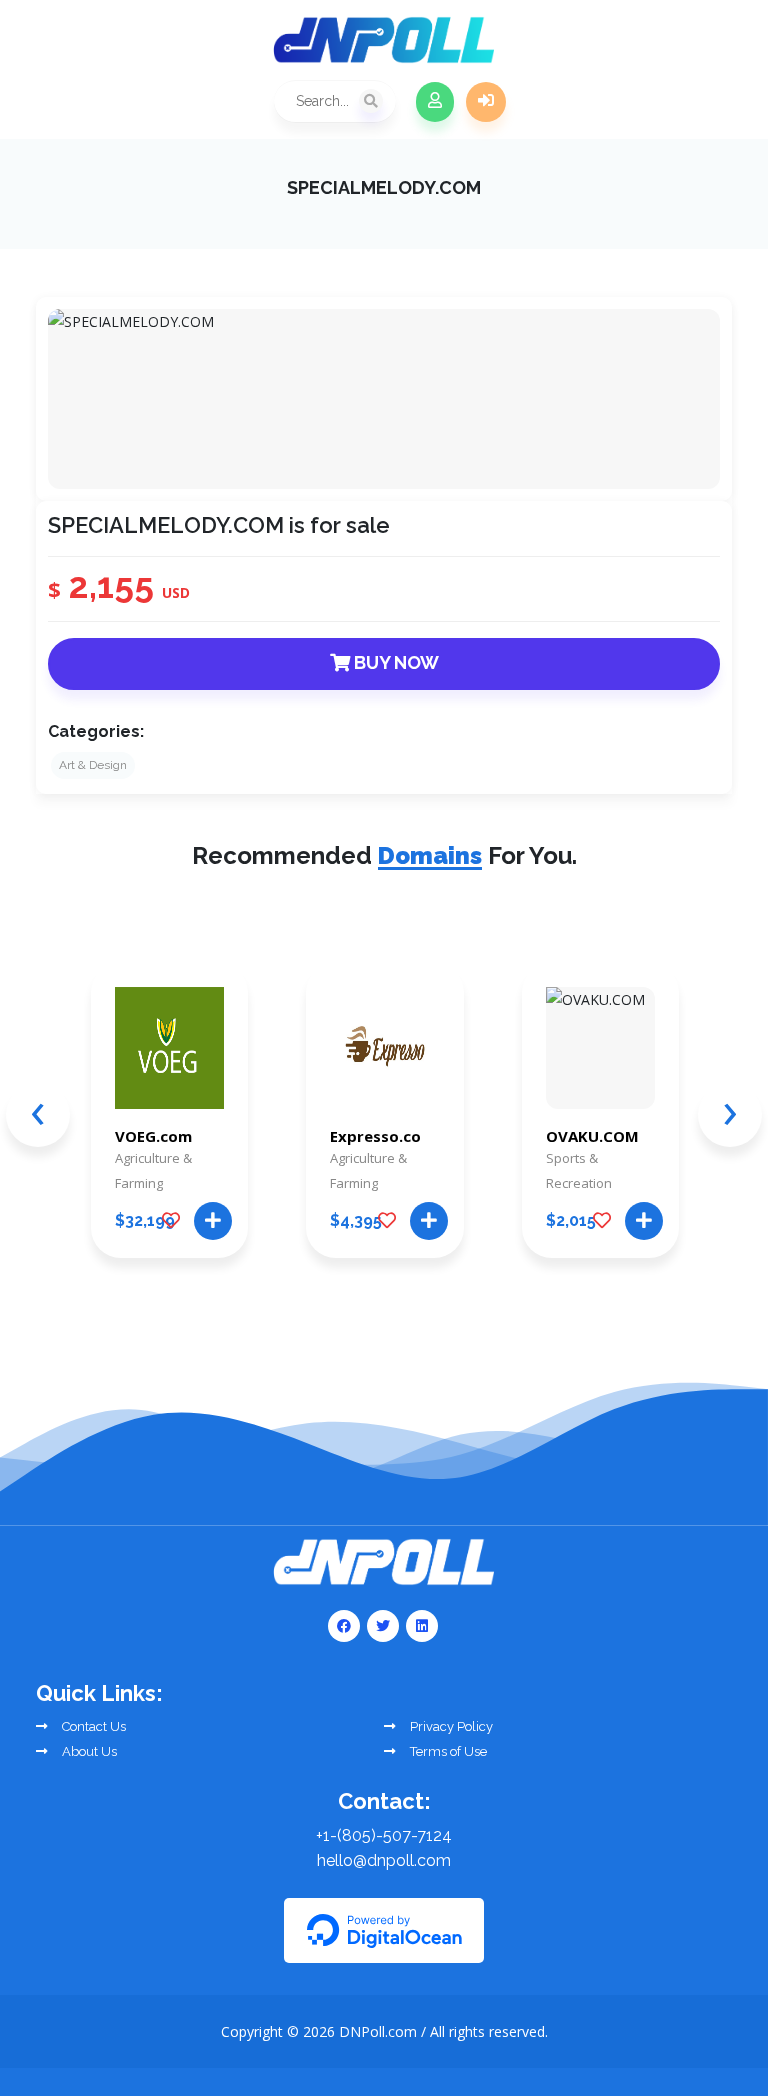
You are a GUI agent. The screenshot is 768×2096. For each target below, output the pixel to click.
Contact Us (92, 1726)
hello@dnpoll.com (384, 1860)
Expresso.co (375, 1136)
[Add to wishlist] (171, 1221)
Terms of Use (447, 1751)
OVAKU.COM (592, 1136)
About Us (88, 1751)
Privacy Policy (450, 1726)
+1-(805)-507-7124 (384, 1835)
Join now (435, 102)
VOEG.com (153, 1136)
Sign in (486, 102)
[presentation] (38, 1115)
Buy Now (394, 662)
